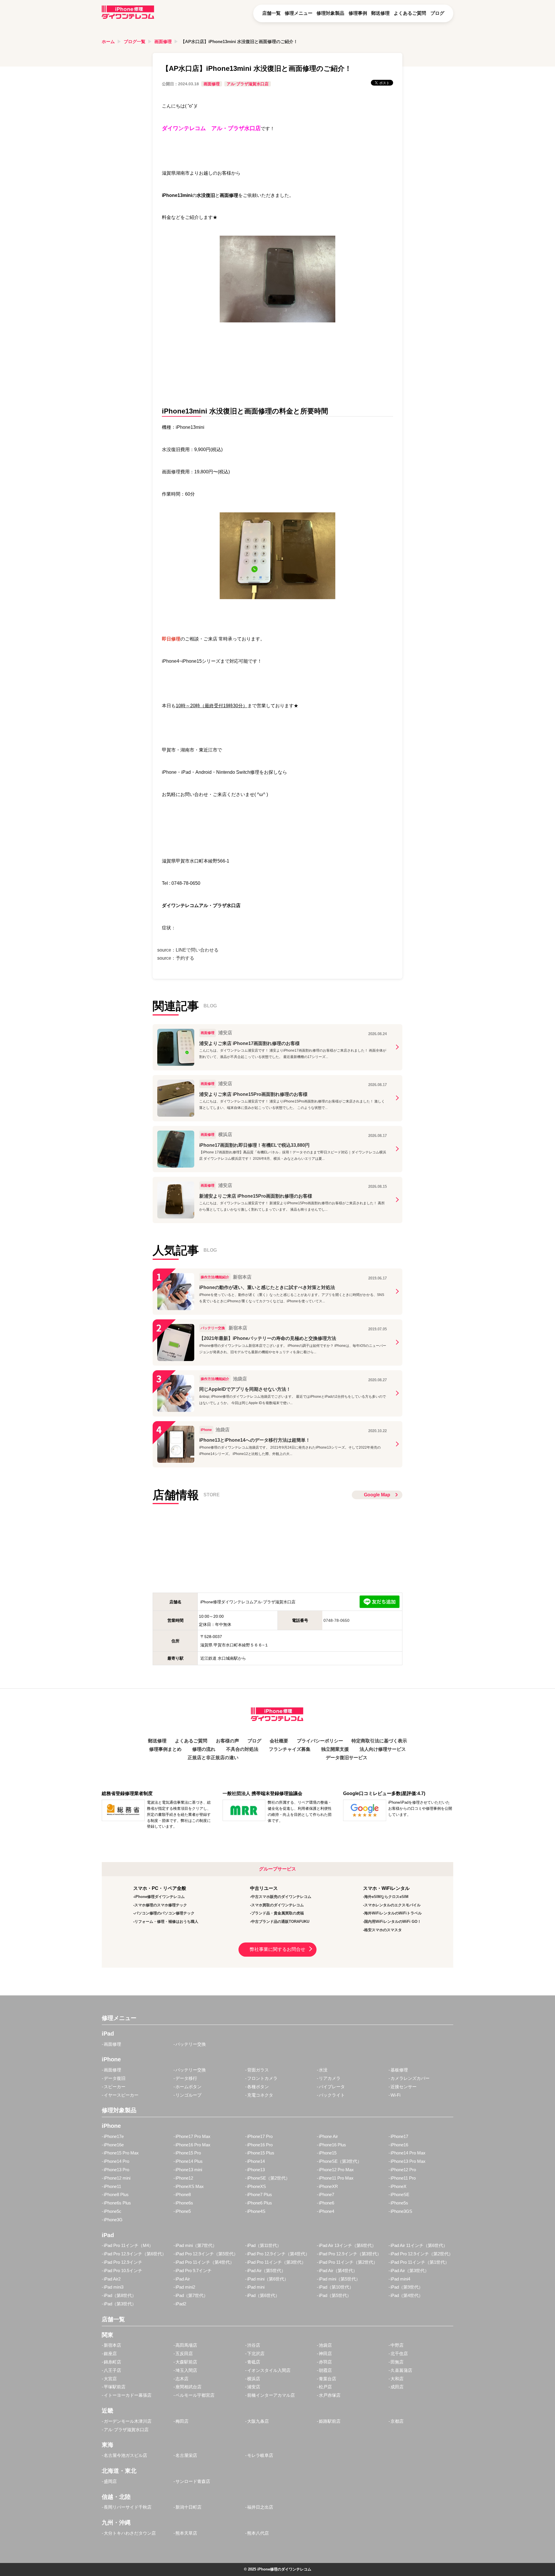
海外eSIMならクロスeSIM (386, 1897)
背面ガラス (258, 2070)
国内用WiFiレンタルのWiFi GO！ (393, 1922)
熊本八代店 (258, 2533)
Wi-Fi (395, 2095)
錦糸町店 (112, 2362)
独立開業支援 (335, 1749)
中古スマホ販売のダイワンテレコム (281, 1897)
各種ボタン (258, 2087)
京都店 (397, 2421)
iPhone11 (112, 2186)
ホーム (108, 41)
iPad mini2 (185, 2287)
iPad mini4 (400, 2279)
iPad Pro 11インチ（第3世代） (276, 2262)
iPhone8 (183, 2194)
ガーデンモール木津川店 (128, 2421)
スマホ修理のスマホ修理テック (161, 1905)
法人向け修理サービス (383, 1749)
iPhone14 (256, 2161)
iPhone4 (326, 2211)
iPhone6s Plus (117, 2203)
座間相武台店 (188, 2387)
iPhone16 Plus (332, 2145)
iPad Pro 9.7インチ (194, 2271)
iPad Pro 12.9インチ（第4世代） (278, 2254)
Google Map (377, 1495)
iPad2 (181, 2304)
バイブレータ (332, 2087)
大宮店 (110, 2379)
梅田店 (182, 2421)
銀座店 (110, 2354)
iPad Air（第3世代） (410, 2271)
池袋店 (325, 2345)
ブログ (437, 13)
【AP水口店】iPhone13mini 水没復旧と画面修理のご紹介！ (239, 41)
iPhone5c (113, 2211)
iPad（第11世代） (264, 2245)
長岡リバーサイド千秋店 (128, 2507)
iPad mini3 (114, 2287)
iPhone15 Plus (261, 2153)
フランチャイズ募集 (290, 1749)
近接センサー (404, 2087)
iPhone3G (113, 2220)
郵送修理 (380, 13)
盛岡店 (110, 2481)
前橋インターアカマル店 (271, 2395)
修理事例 (358, 13)
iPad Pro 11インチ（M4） (128, 2245)
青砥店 (254, 2362)
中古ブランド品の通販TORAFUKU (280, 1922)
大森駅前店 (186, 2362)
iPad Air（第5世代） (266, 2271)
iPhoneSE (400, 2194)
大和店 (397, 2379)
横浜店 (254, 2379)
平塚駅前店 (115, 2387)
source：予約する (176, 958)
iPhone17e (114, 2136)
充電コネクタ (260, 2095)
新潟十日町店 (188, 2507)
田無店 (397, 2362)
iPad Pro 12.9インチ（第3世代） (350, 2254)
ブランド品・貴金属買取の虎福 (277, 1913)
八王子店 (112, 2370)
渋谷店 (254, 2345)
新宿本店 (112, 2345)
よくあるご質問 (410, 13)
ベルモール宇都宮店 (195, 2395)
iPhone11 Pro (403, 2178)
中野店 (397, 2345)
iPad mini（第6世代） (268, 2279)
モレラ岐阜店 (260, 2455)
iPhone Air (328, 2136)
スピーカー (115, 2087)
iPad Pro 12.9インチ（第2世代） (422, 2254)
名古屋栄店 (186, 2455)
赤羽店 (325, 2362)
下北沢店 (256, 2354)
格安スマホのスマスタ (383, 1930)
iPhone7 (326, 2194)
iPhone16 (399, 2145)
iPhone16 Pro (260, 2145)
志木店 (182, 2379)
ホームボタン (188, 2087)
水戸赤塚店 (330, 2395)
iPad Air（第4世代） (338, 2271)
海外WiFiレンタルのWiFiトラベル (393, 1913)
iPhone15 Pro (188, 2153)
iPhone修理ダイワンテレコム (160, 1897)
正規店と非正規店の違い (213, 1758)
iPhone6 (326, 2203)
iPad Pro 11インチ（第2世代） (348, 2262)
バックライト (332, 2095)
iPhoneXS (257, 2186)
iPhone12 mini (117, 2178)
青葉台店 (328, 2379)
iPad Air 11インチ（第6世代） (419, 2245)
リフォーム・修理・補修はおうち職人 (166, 1922)
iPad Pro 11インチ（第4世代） (205, 2262)
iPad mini (256, 2287)
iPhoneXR (328, 2186)
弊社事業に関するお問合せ (277, 1949)
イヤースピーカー (121, 2095)
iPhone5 (183, 2211)
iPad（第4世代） (407, 2295)
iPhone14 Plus (189, 2161)
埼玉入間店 (186, 2370)
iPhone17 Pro (260, 2136)
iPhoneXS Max (190, 2186)
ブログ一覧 (135, 41)
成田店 (397, 2387)
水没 (323, 2070)
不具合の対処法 (242, 1749)
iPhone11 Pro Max (336, 2178)
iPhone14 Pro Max (408, 2153)
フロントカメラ (262, 2078)
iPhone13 (256, 2170)
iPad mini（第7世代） (196, 2245)
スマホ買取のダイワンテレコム (277, 1905)
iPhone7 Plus (260, 2194)
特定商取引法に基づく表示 (379, 1741)
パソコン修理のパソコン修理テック (164, 1913)
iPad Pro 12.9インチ (123, 2262)
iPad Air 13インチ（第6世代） (347, 2245)
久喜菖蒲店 (401, 2370)
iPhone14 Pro (116, 2161)
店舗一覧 (271, 13)
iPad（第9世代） (407, 2287)
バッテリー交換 (191, 2044)
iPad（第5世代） (335, 2295)
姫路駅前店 (330, 2421)
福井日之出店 (260, 2507)
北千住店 (399, 2354)
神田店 (325, 2354)
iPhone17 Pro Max (193, 2136)
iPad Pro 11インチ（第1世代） (420, 2262)
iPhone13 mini (189, 2170)
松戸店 (325, 2387)
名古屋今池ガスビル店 (125, 2455)
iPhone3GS (401, 2211)
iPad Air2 (112, 2279)
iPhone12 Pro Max (336, 2170)
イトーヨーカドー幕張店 (128, 2395)
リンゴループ (188, 2095)
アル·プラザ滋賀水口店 (248, 84)
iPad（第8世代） (120, 2295)
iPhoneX (398, 2186)
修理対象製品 (330, 13)
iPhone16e (114, 2145)
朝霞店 (325, 2370)
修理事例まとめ (165, 1749)
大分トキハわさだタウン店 (130, 2533)
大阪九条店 (258, 2421)
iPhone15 (328, 2153)
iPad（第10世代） (336, 2287)
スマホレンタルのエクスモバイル (392, 1905)
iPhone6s (184, 2203)
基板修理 (399, 2070)
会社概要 (279, 1741)
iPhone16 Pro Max (193, 2145)
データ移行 (186, 2078)
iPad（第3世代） (120, 2304)
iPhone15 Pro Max (121, 2153)
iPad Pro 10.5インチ (123, 2271)
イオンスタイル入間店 (269, 2370)
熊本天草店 (186, 2533)
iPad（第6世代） (263, 2295)
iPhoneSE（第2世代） (269, 2178)
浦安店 (254, 2387)
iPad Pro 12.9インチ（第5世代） (207, 2254)
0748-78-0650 (336, 1620)
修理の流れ (204, 1749)
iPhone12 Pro (403, 2170)
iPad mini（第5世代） (340, 2279)
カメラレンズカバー (410, 2078)
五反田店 (184, 2354)
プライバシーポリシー (320, 1741)
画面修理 (163, 41)
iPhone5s (399, 2203)
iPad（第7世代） (192, 2295)
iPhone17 (399, 2136)
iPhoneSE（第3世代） (340, 2161)
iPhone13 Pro (116, 2170)
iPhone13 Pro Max (408, 2161)
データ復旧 (115, 2078)
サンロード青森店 (193, 2481)
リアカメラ (330, 2078)
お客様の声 (227, 1741)
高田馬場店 (186, 2345)
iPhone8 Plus (116, 2194)
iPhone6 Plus (260, 2203)
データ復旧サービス (347, 1758)
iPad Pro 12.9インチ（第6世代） (135, 2254)
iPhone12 (184, 2178)
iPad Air (183, 2279)
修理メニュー (299, 13)
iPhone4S (256, 2211)
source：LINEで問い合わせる (188, 950)
